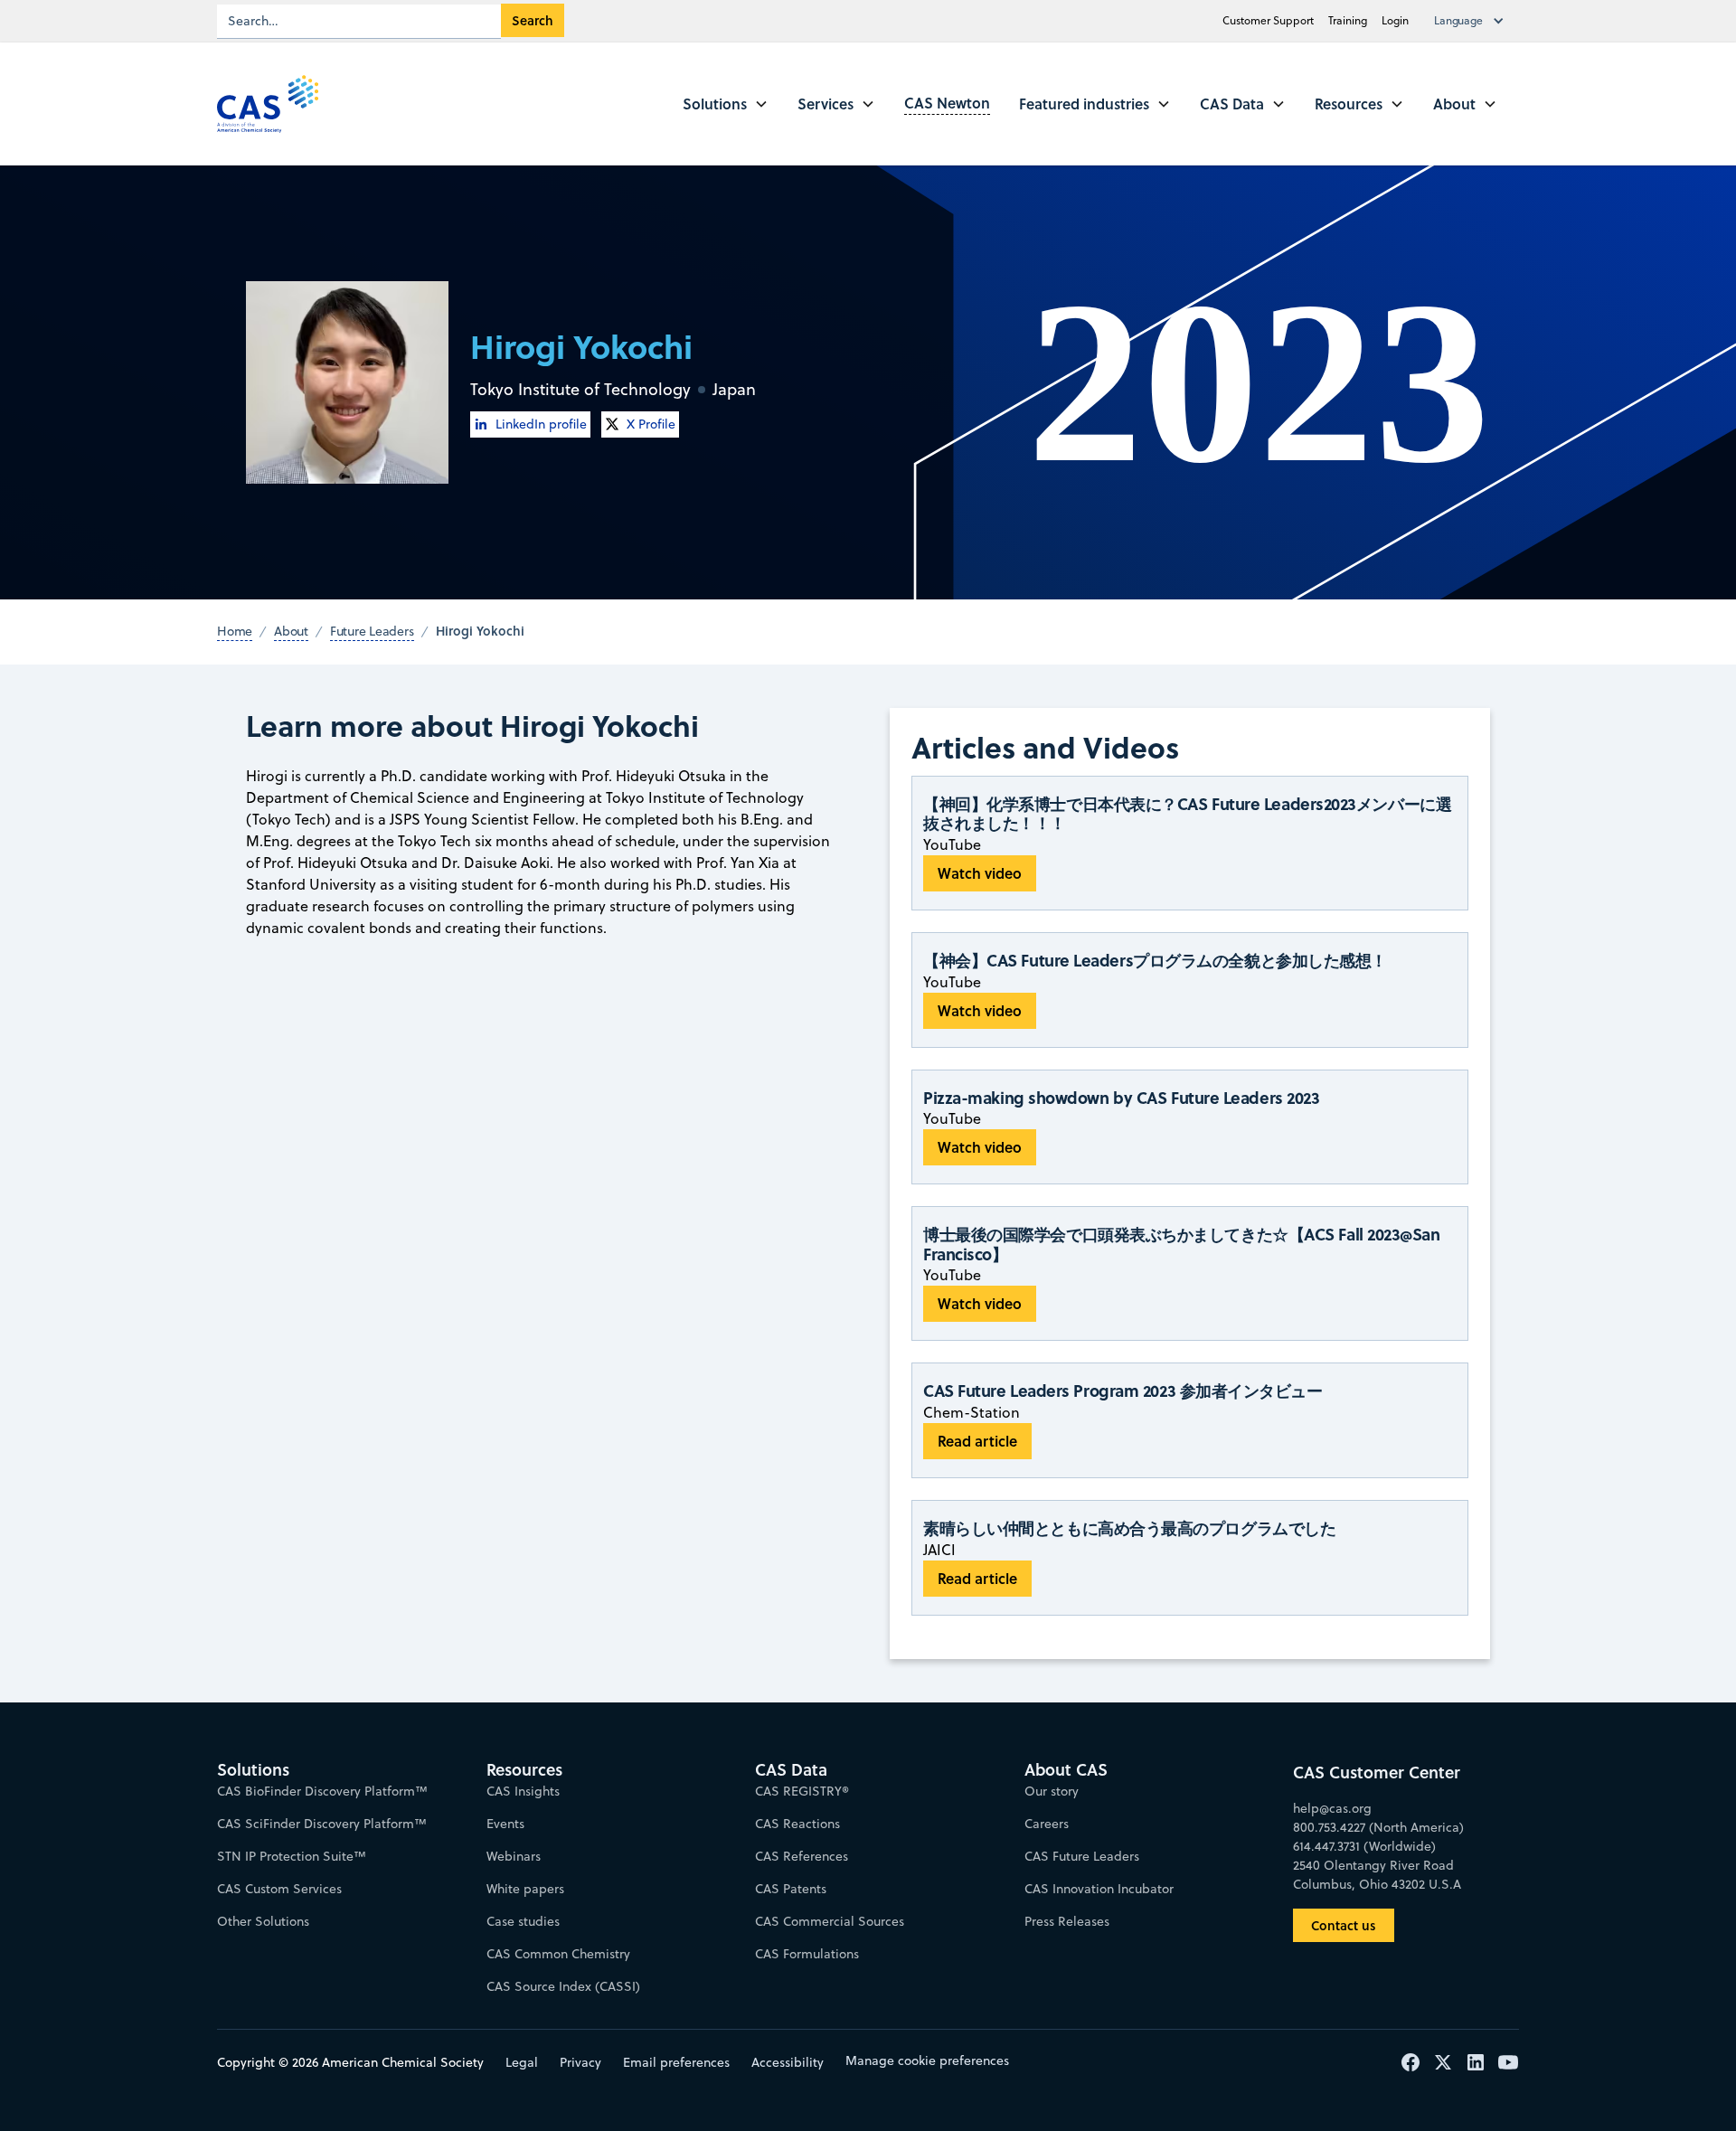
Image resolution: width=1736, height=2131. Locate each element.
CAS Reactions (797, 1824)
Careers (1047, 1824)
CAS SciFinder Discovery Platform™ (322, 1824)
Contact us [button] (1344, 1925)
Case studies (523, 1921)
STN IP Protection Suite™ (292, 1856)
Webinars (514, 1856)
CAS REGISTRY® (802, 1791)
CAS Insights (523, 1791)
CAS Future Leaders (1082, 1856)
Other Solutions (263, 1921)
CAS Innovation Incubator (1099, 1889)
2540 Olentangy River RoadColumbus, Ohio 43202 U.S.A (1377, 1875)
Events (505, 1824)
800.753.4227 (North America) (1378, 1827)
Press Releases (1067, 1921)
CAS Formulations (807, 1954)
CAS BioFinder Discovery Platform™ (322, 1791)
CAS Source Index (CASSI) (563, 1986)
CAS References (802, 1856)
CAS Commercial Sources (830, 1921)
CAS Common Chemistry (558, 1954)
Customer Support (1268, 20)
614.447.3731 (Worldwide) (1364, 1846)
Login (1395, 20)
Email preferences (676, 2062)
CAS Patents (791, 1889)
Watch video (980, 873)
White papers (525, 1889)
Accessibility (788, 2062)
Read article (977, 1441)
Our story (1052, 1791)
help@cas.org (1332, 1808)
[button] (1473, 21)
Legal (522, 2062)
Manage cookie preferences (927, 2060)
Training (1348, 20)
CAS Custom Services (279, 1889)
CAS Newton (947, 103)
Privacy (580, 2062)
